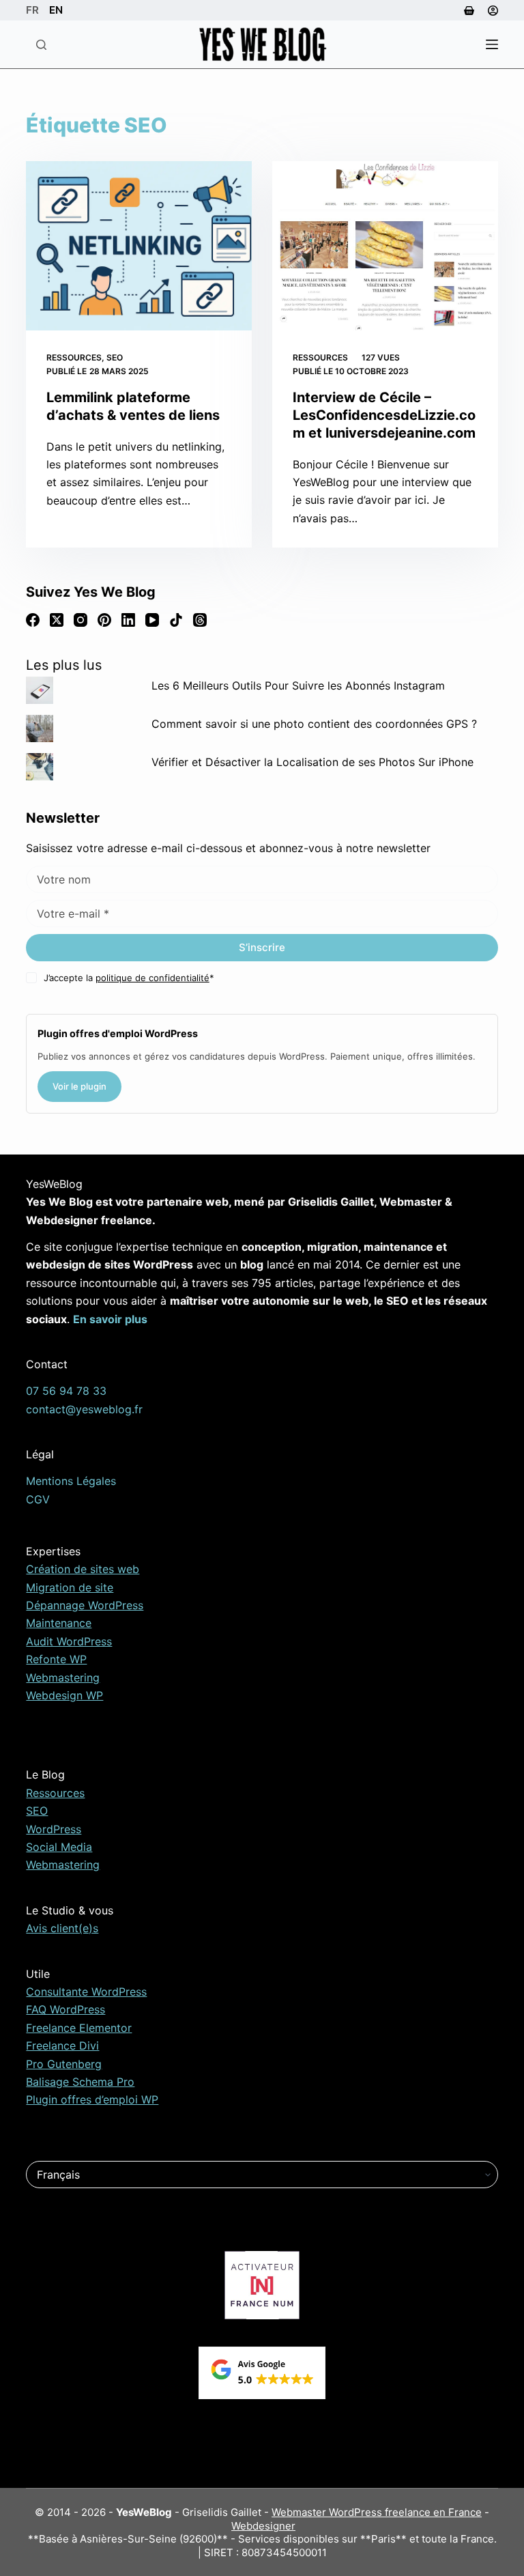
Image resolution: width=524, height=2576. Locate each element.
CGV (38, 1499)
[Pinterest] (104, 620)
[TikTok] (176, 620)
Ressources (74, 357)
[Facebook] (33, 620)
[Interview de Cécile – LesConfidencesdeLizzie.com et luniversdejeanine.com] (385, 246)
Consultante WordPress (86, 1992)
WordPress (54, 1829)
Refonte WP (56, 1659)
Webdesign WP (64, 1695)
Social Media (59, 1847)
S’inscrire (262, 947)
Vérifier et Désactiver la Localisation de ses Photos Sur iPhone (312, 762)
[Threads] (200, 620)
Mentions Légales (71, 1481)
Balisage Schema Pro (80, 2082)
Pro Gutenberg (64, 2064)
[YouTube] (152, 620)
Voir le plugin (79, 1086)
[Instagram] (81, 620)
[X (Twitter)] (57, 620)
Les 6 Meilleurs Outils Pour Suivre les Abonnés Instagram (298, 685)
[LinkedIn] (128, 620)
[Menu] (492, 44)
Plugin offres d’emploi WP (92, 2099)
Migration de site (70, 1587)
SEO (115, 357)
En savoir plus (110, 1319)
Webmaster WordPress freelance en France (377, 2512)
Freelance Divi (62, 2046)
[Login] (493, 11)
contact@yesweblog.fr (84, 1409)
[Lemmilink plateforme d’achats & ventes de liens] (139, 246)
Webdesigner (263, 2526)
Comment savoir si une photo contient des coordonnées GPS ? (314, 724)
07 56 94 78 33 (66, 1391)
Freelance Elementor (79, 2028)
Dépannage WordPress (85, 1605)
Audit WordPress (69, 1641)
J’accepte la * (129, 978)
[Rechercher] (41, 45)
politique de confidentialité (152, 978)
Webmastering (63, 1678)
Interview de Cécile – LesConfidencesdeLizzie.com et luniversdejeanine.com (384, 415)
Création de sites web (83, 1569)
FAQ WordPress (65, 2009)
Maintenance (59, 1623)
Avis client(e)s (62, 1928)
